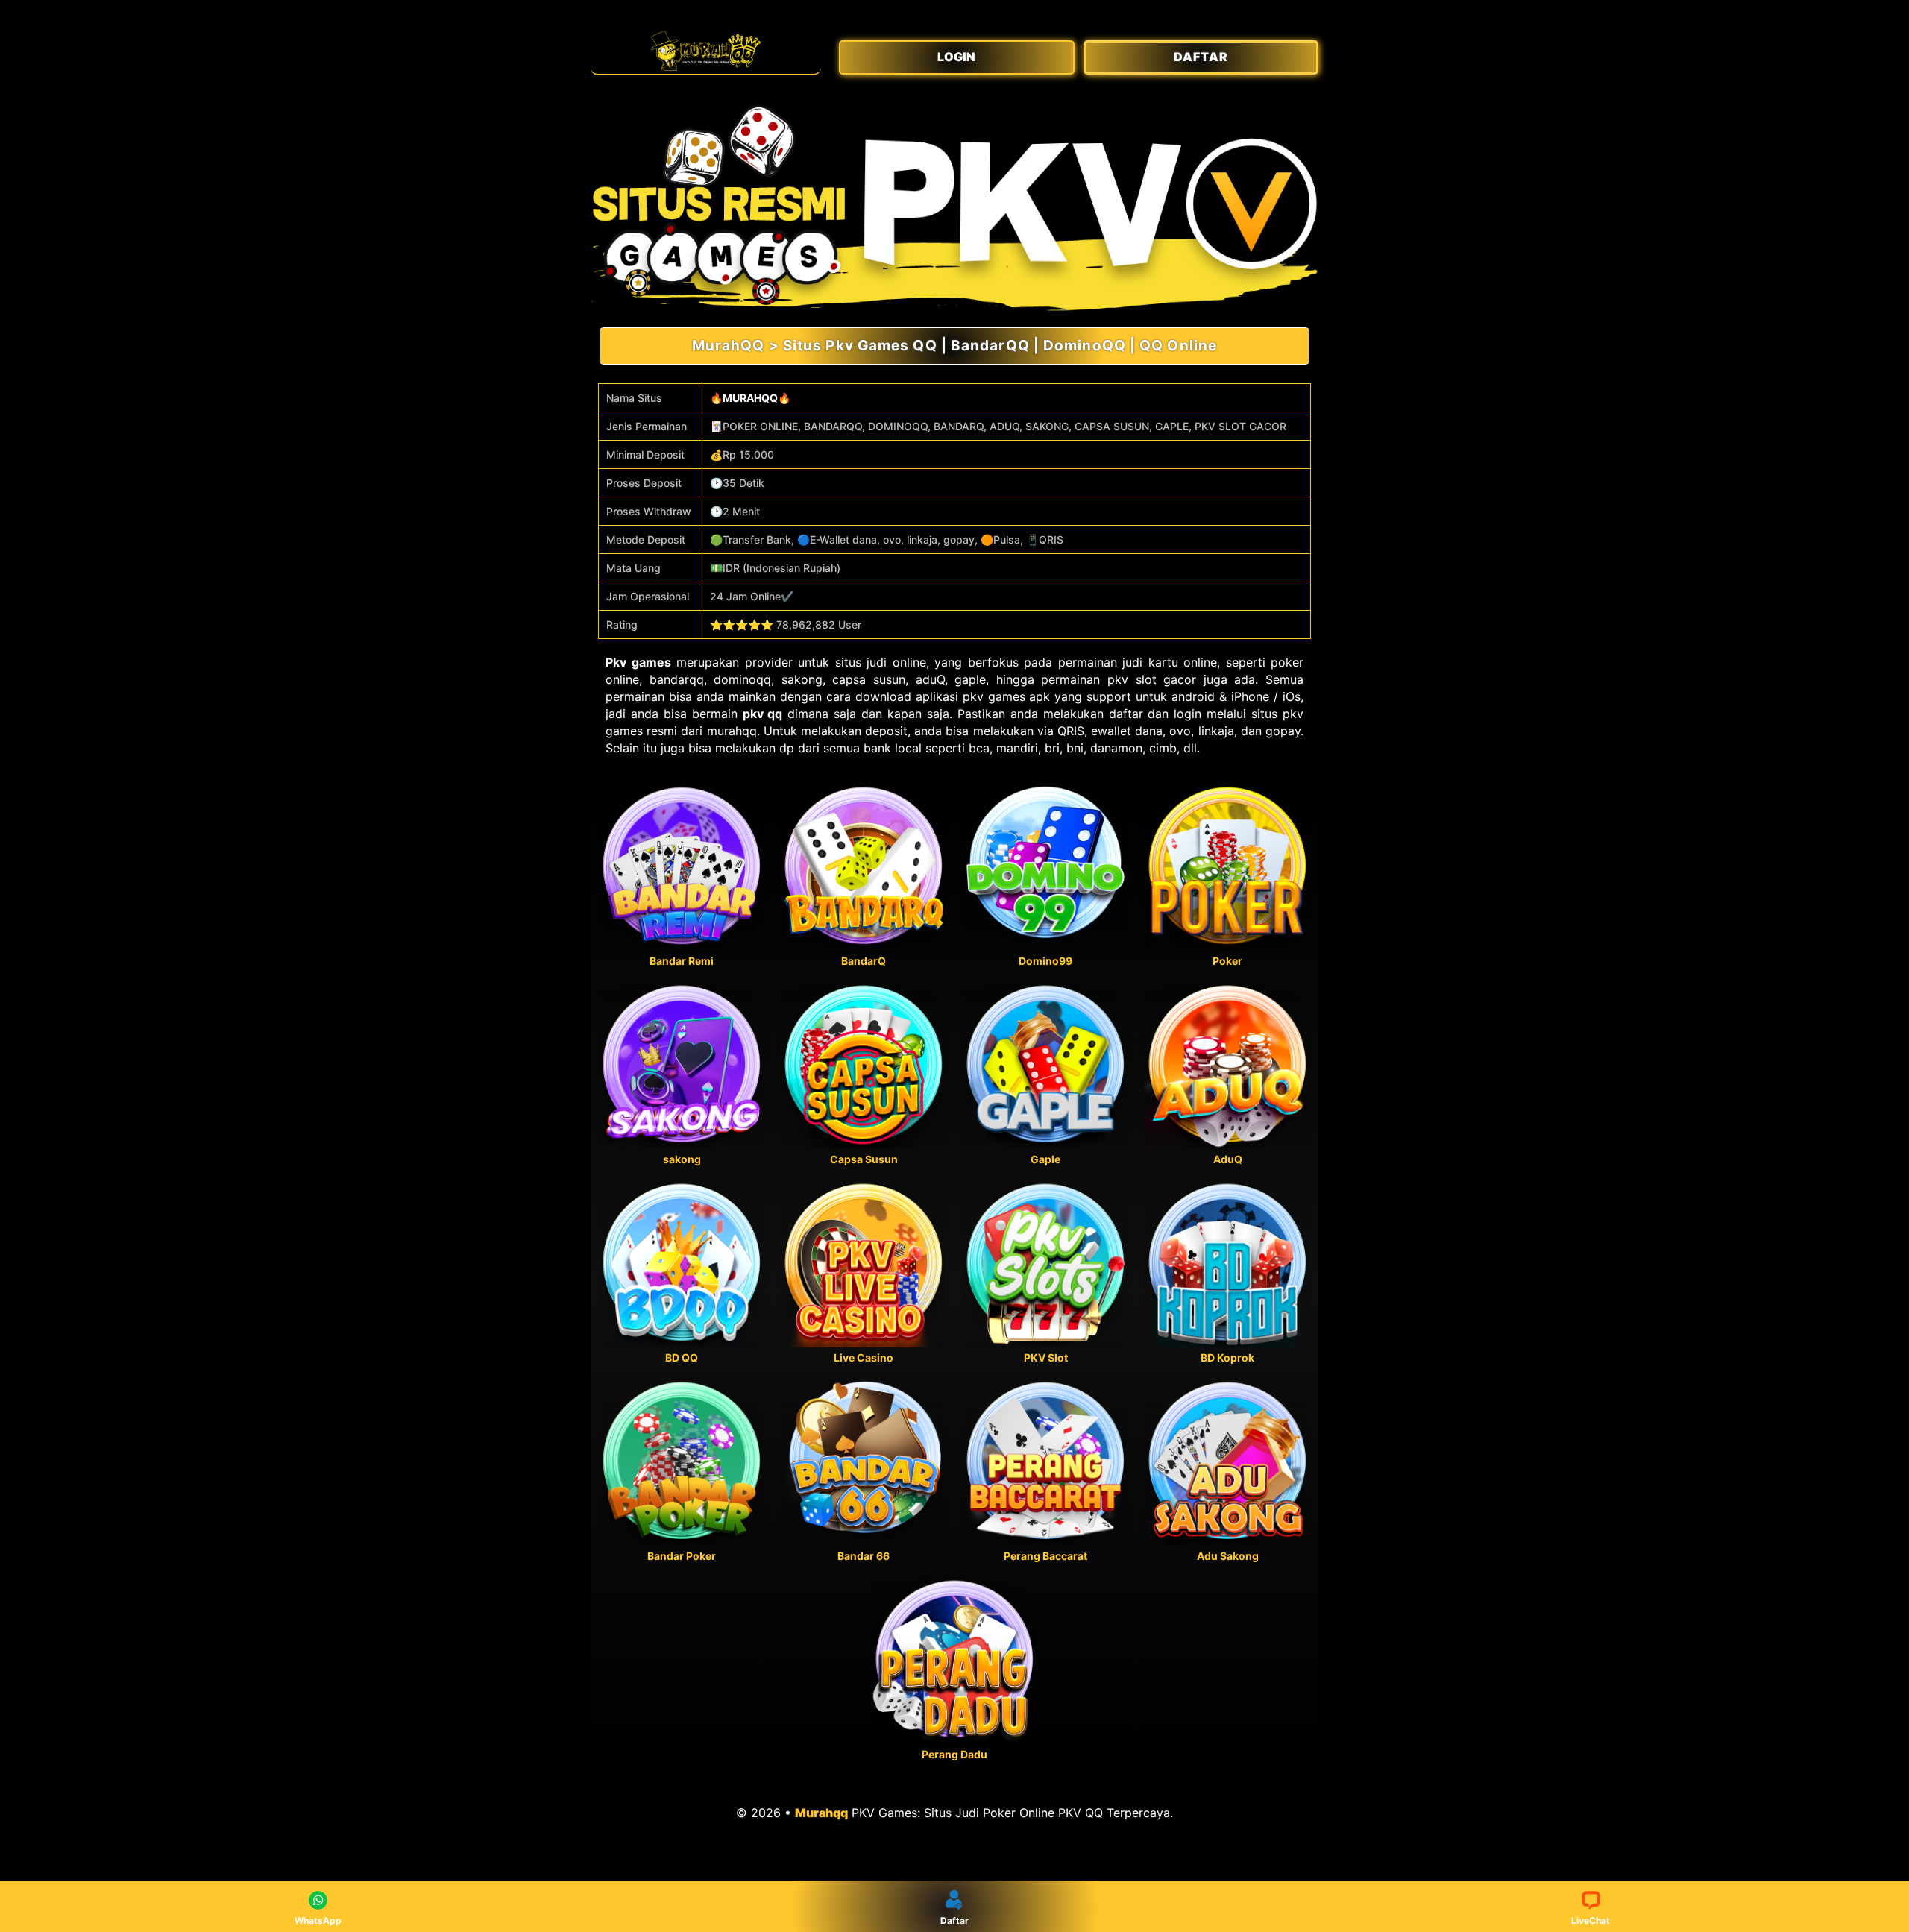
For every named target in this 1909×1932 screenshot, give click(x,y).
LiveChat (1591, 1920)
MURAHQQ (750, 398)
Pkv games (638, 662)
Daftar (954, 1920)
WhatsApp (318, 1920)
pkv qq (763, 714)
